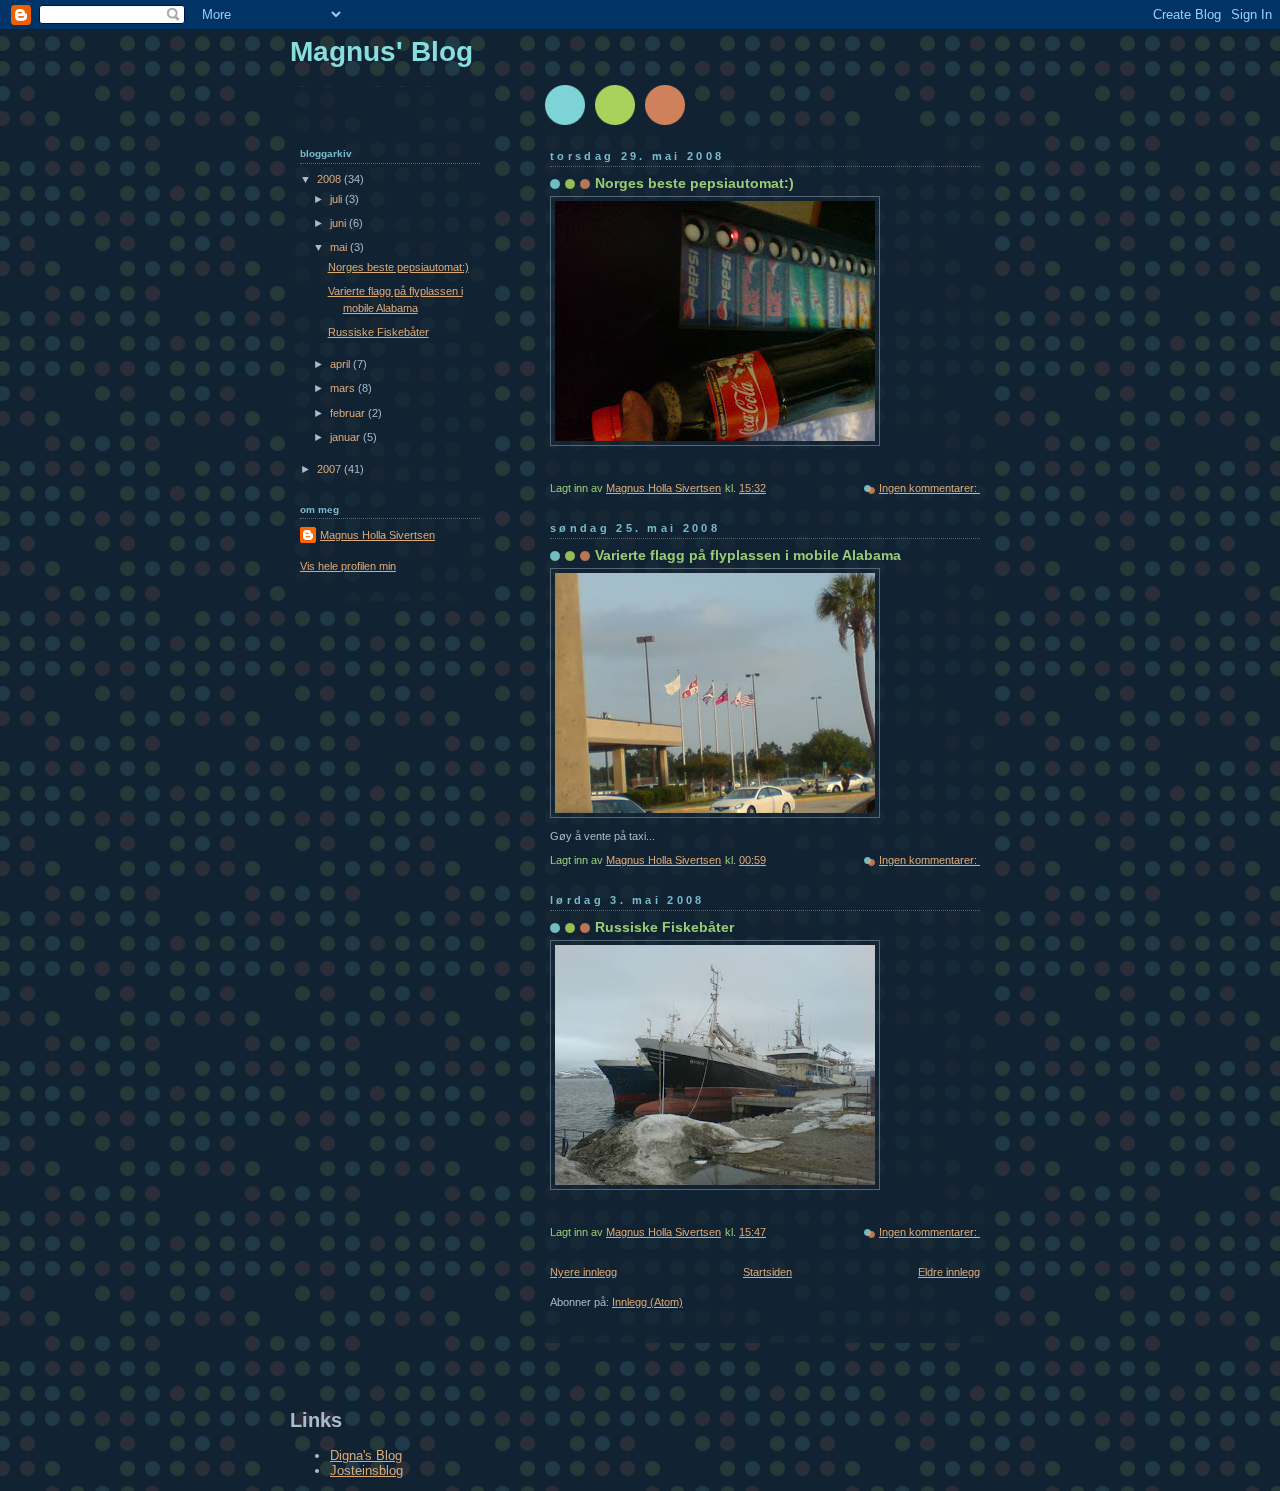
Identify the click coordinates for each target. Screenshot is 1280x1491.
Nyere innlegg (583, 1272)
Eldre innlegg (949, 1272)
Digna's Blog (366, 1455)
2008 (330, 179)
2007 (330, 469)
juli (337, 199)
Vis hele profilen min (348, 566)
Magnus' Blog (381, 51)
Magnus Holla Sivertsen (377, 535)
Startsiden (767, 1272)
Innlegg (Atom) (647, 1302)
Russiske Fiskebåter (664, 927)
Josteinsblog (366, 1470)
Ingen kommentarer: (929, 488)
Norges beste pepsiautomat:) (694, 183)
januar (346, 437)
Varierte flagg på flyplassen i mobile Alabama (748, 555)
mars (344, 388)
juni (339, 223)
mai (340, 247)
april (341, 364)
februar (349, 413)
